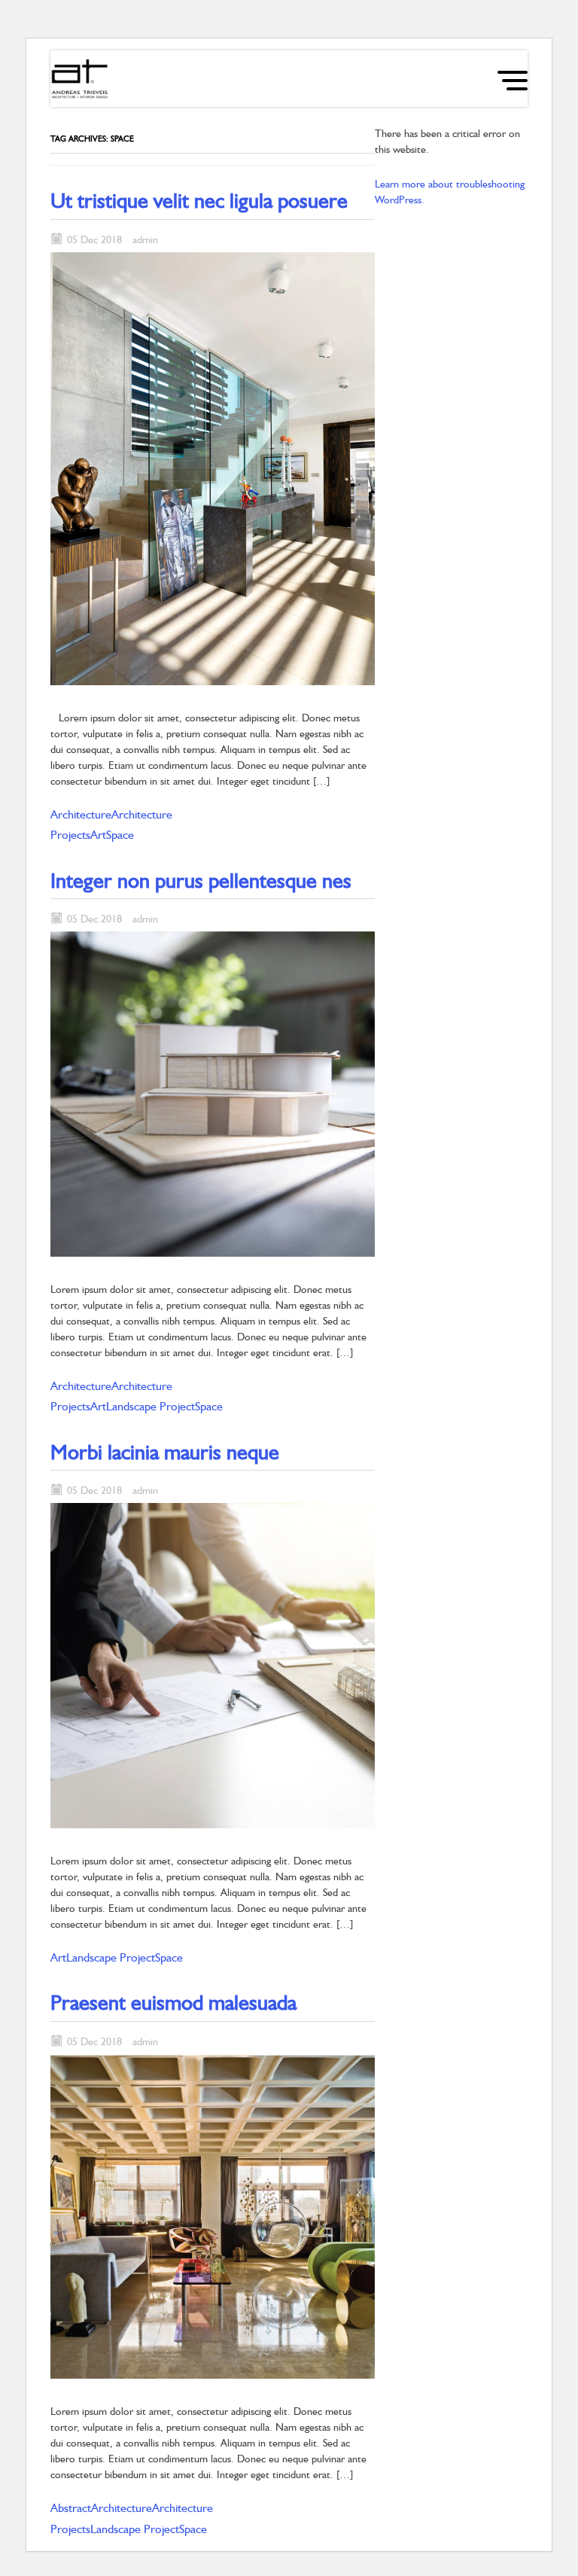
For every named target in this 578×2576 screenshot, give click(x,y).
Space (120, 835)
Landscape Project (151, 1406)
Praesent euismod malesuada (173, 2002)
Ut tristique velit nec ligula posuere (199, 200)
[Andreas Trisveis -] (80, 79)
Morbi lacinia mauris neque (165, 1452)
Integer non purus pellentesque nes (201, 880)
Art (98, 835)
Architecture (81, 814)
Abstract (71, 2508)
